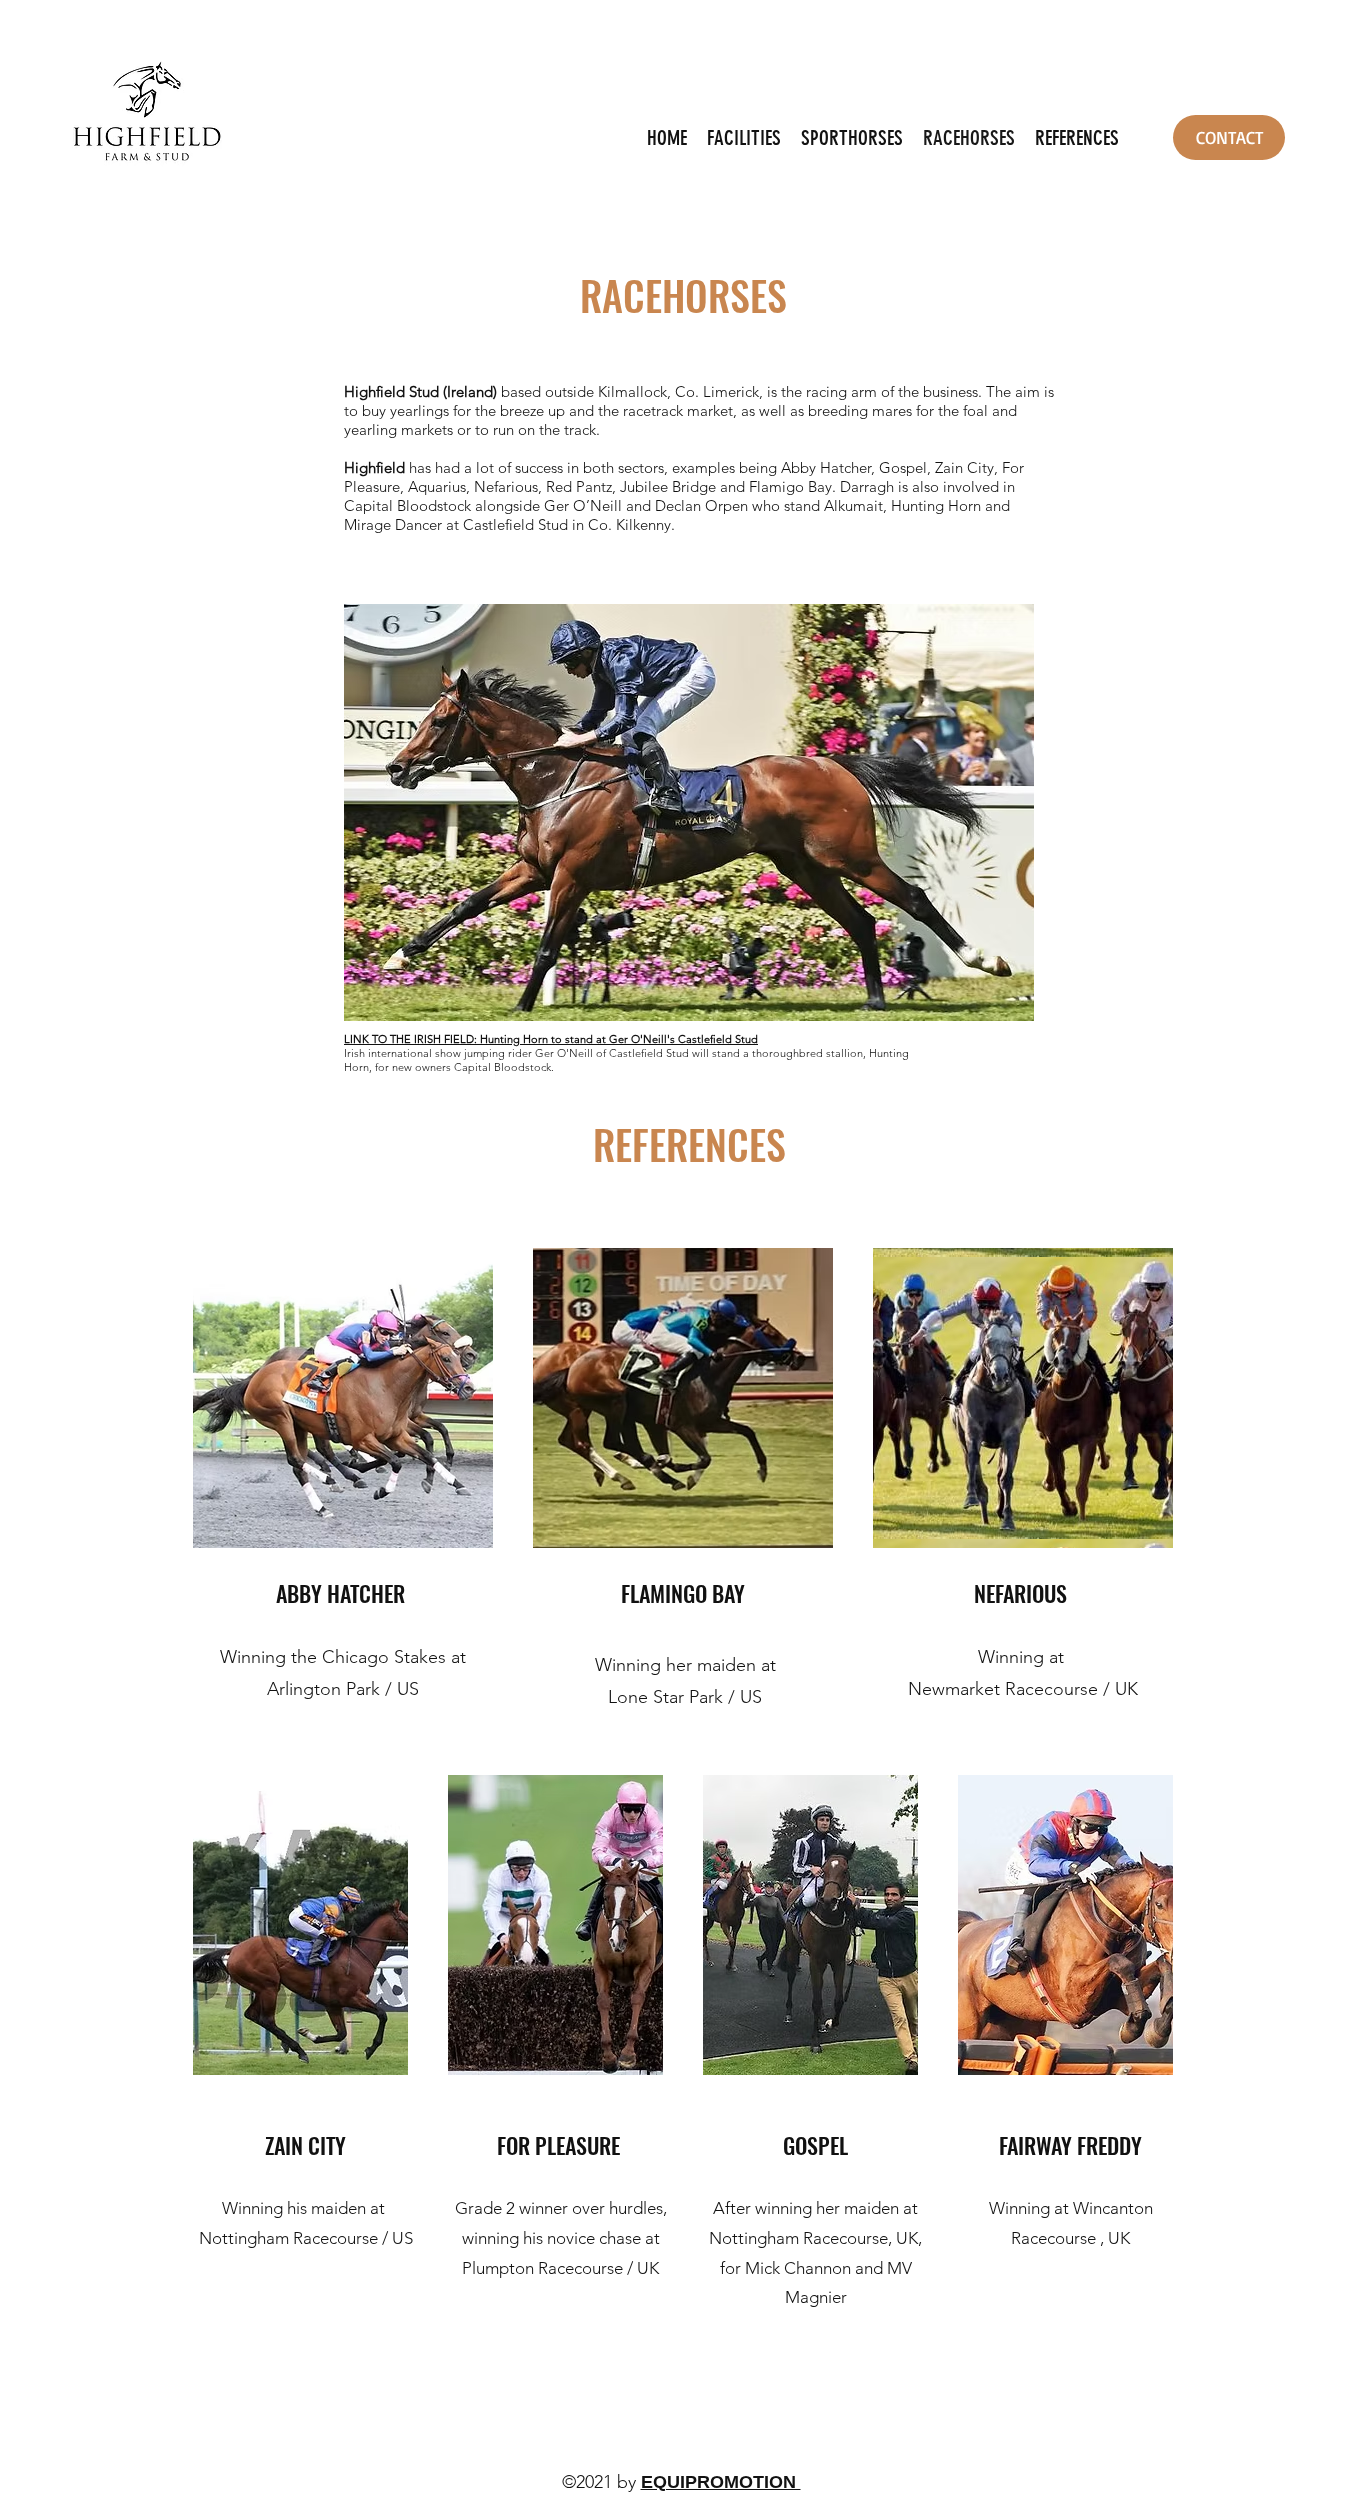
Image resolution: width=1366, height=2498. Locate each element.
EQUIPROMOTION (721, 2482)
